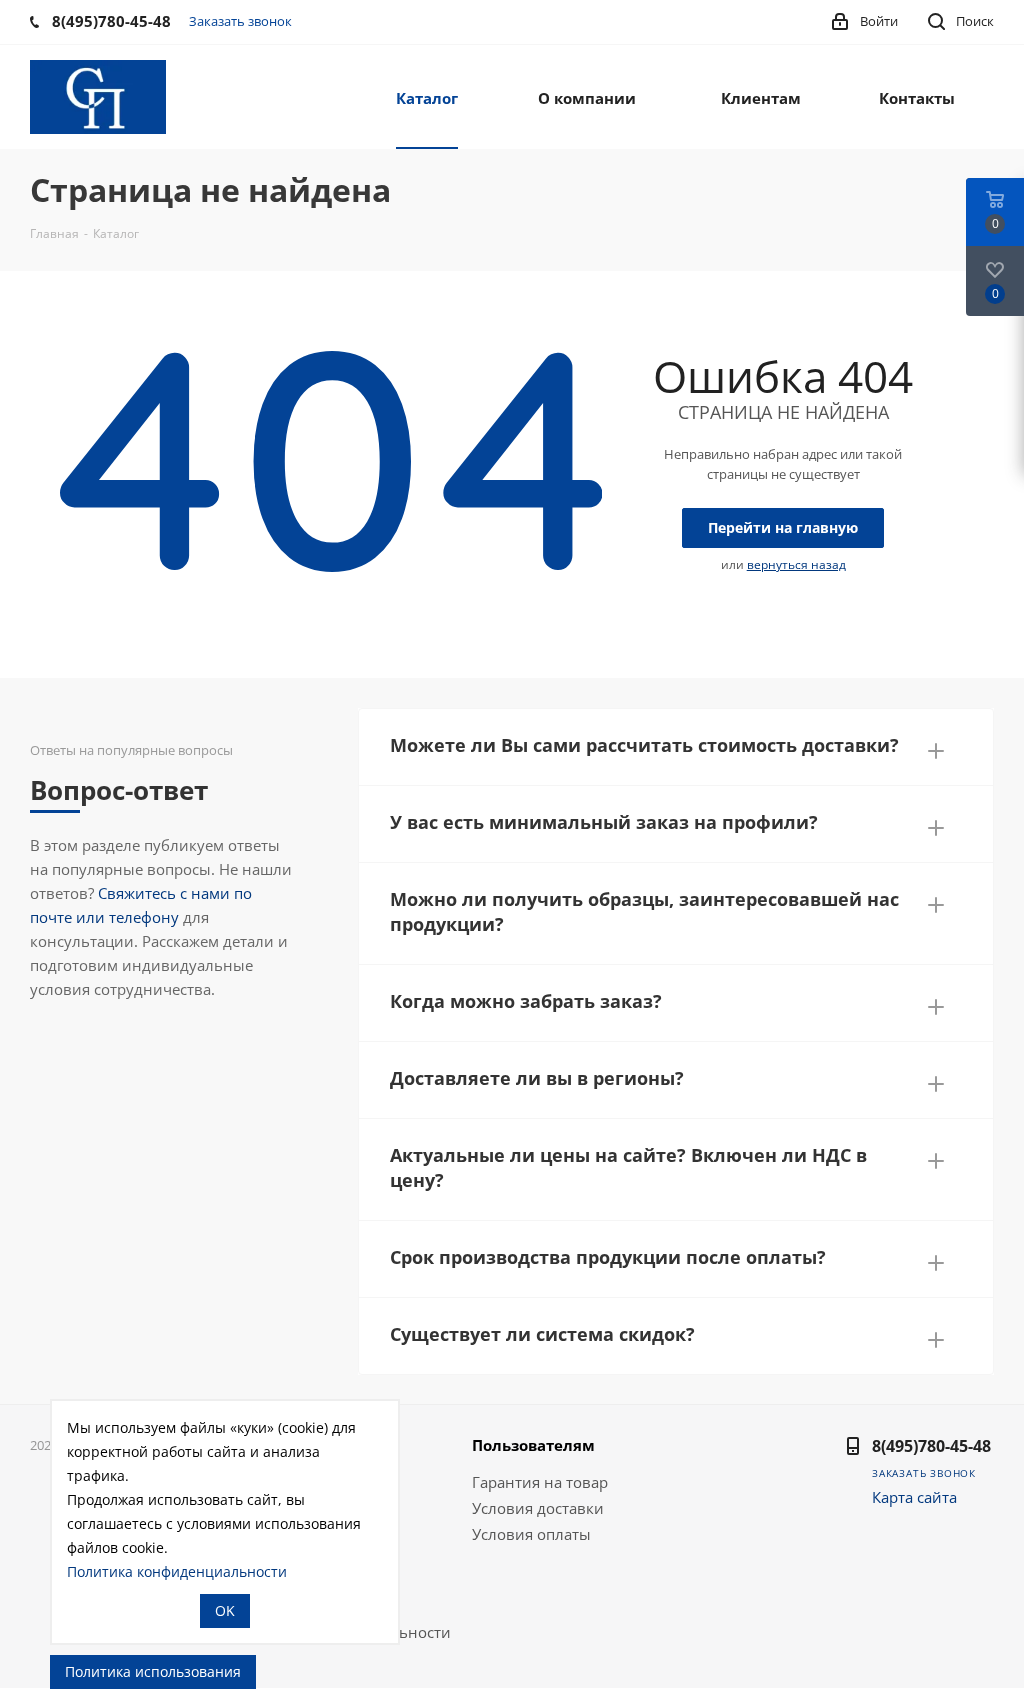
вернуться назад (796, 564)
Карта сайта (914, 1497)
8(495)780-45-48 (931, 1446)
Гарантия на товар (540, 1482)
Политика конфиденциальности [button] (177, 1571)
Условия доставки (538, 1508)
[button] (676, 741)
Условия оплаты (531, 1534)
